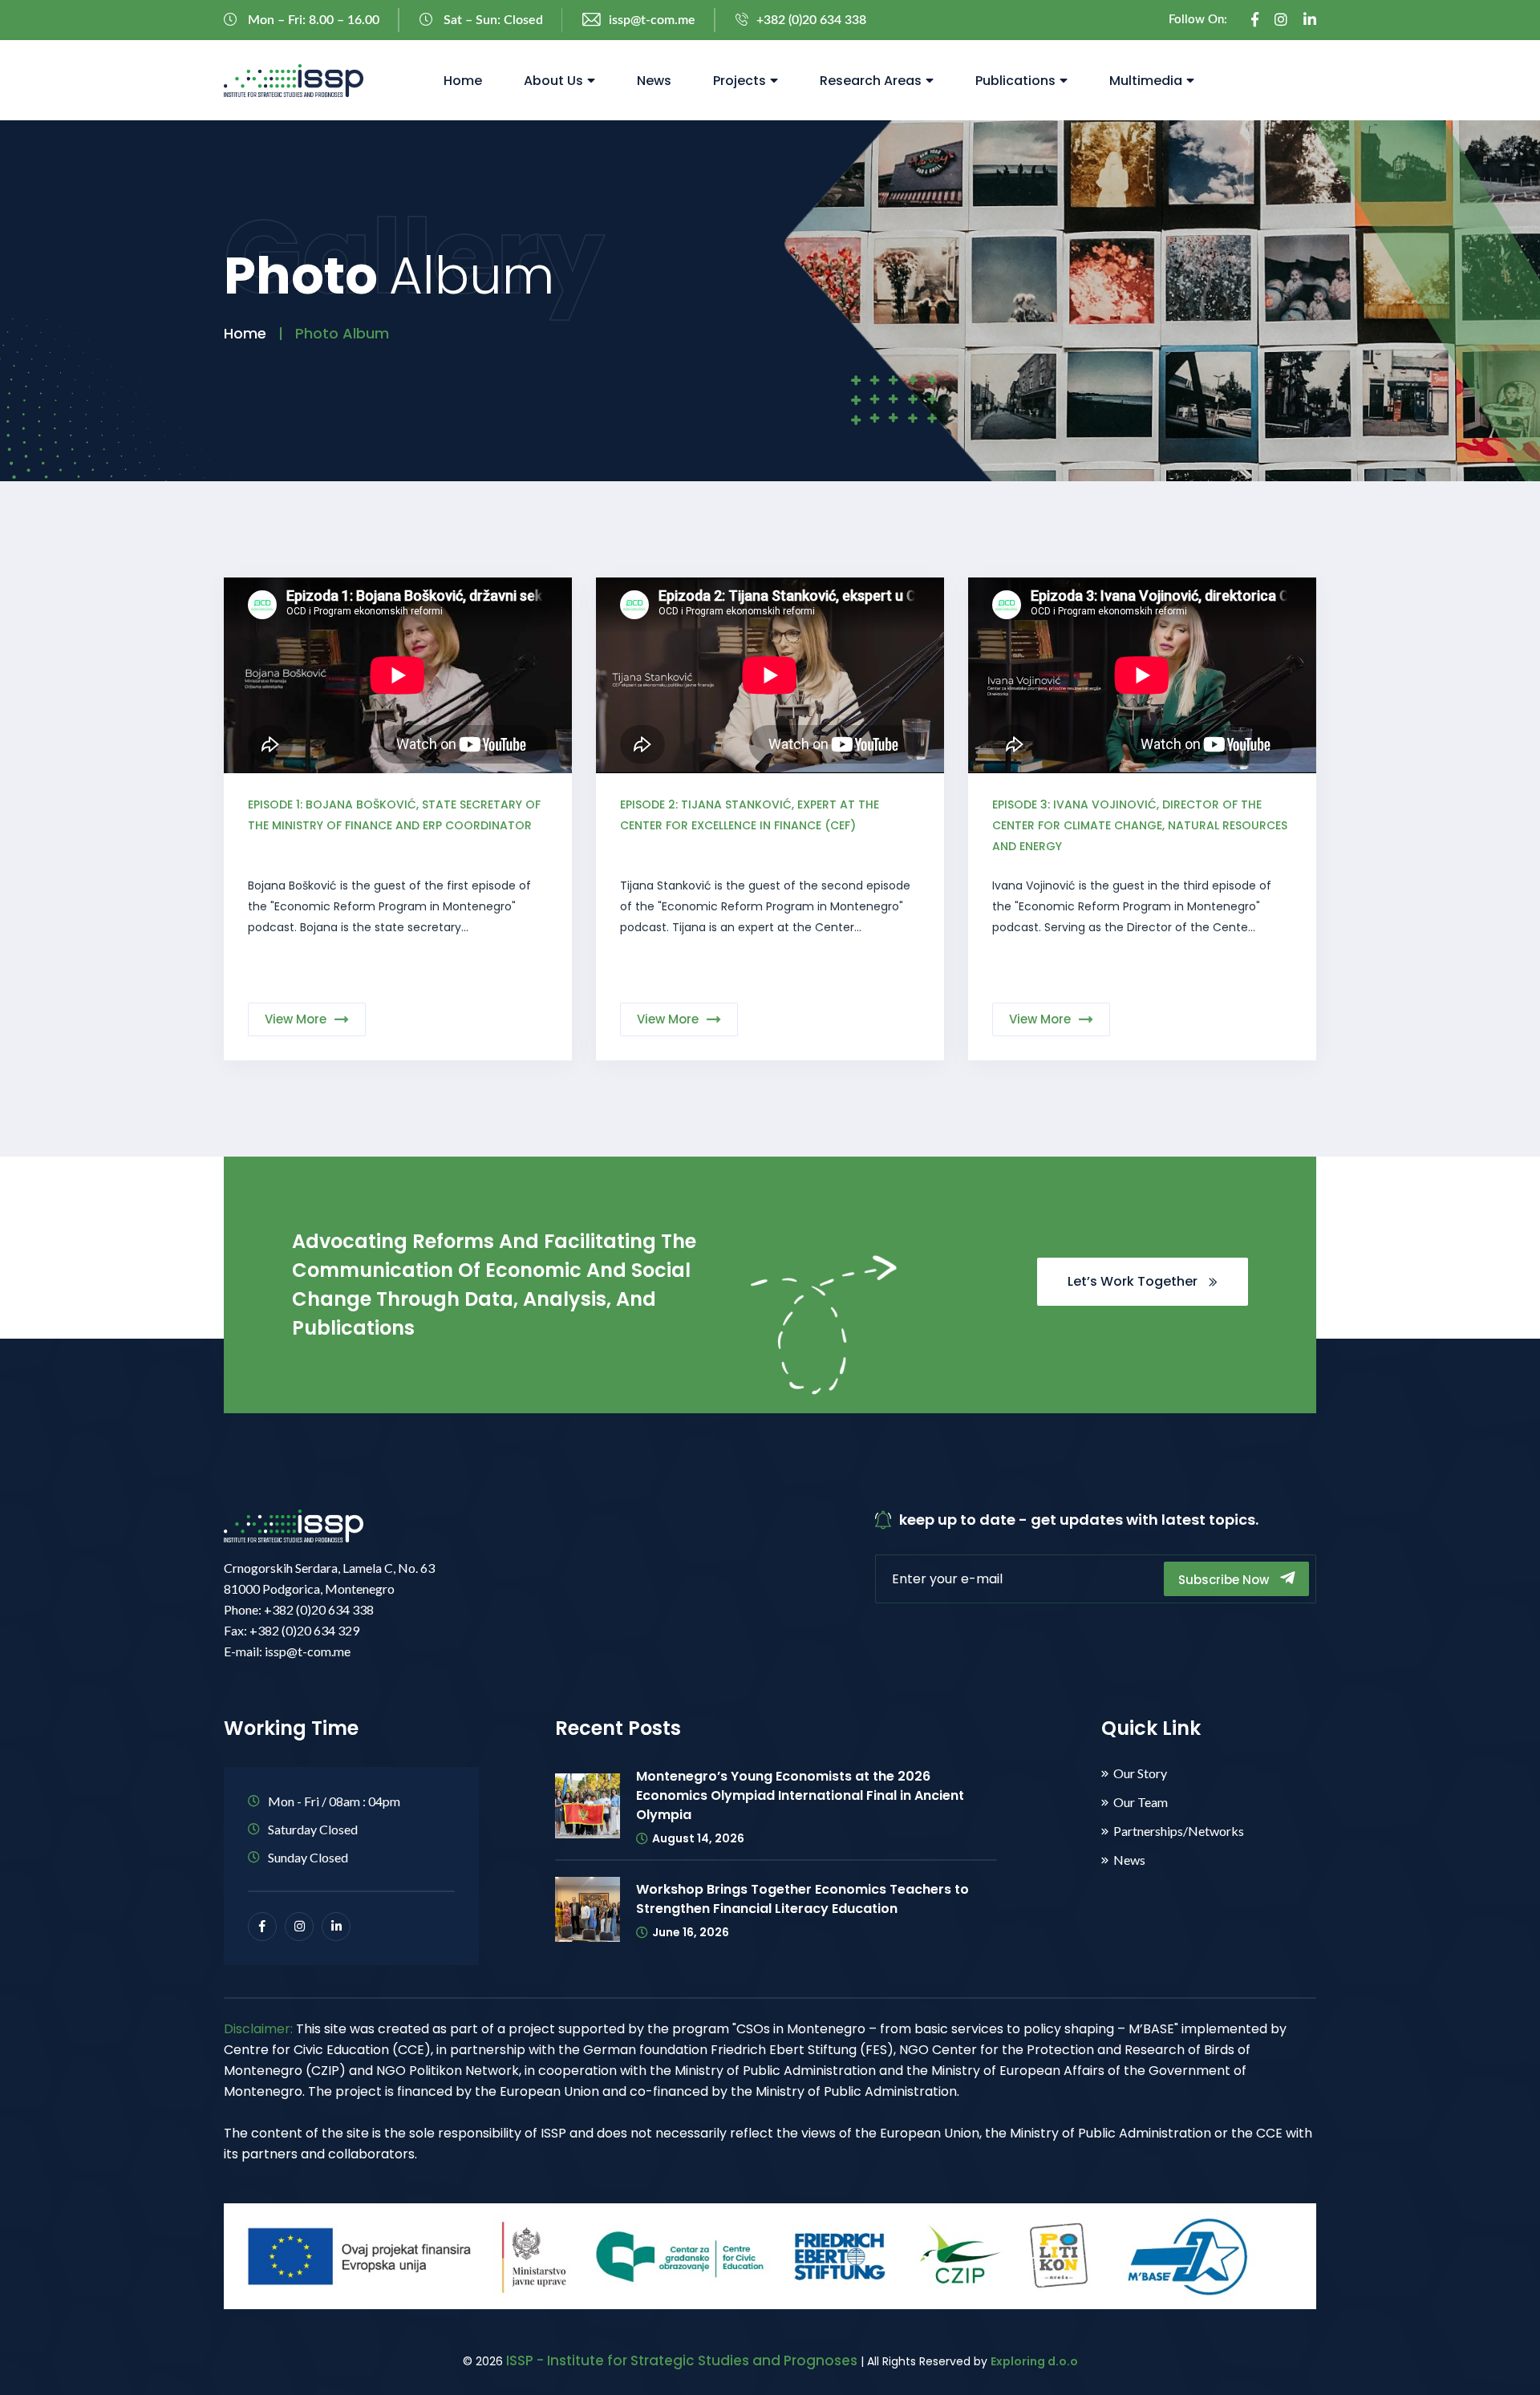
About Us (553, 81)
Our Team (1141, 1802)
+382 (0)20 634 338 (811, 20)
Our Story (1140, 1773)
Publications (1015, 81)
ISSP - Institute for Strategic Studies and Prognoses (682, 2361)
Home (463, 81)
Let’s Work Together (1134, 1281)
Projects (740, 81)
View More (296, 1019)
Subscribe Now (1225, 1580)
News (654, 81)
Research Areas (871, 81)
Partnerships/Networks (1179, 1831)
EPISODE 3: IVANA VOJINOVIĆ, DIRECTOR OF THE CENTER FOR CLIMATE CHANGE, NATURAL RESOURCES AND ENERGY (1140, 825)
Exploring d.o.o (1034, 2361)
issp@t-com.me (652, 20)
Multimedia (1146, 81)
